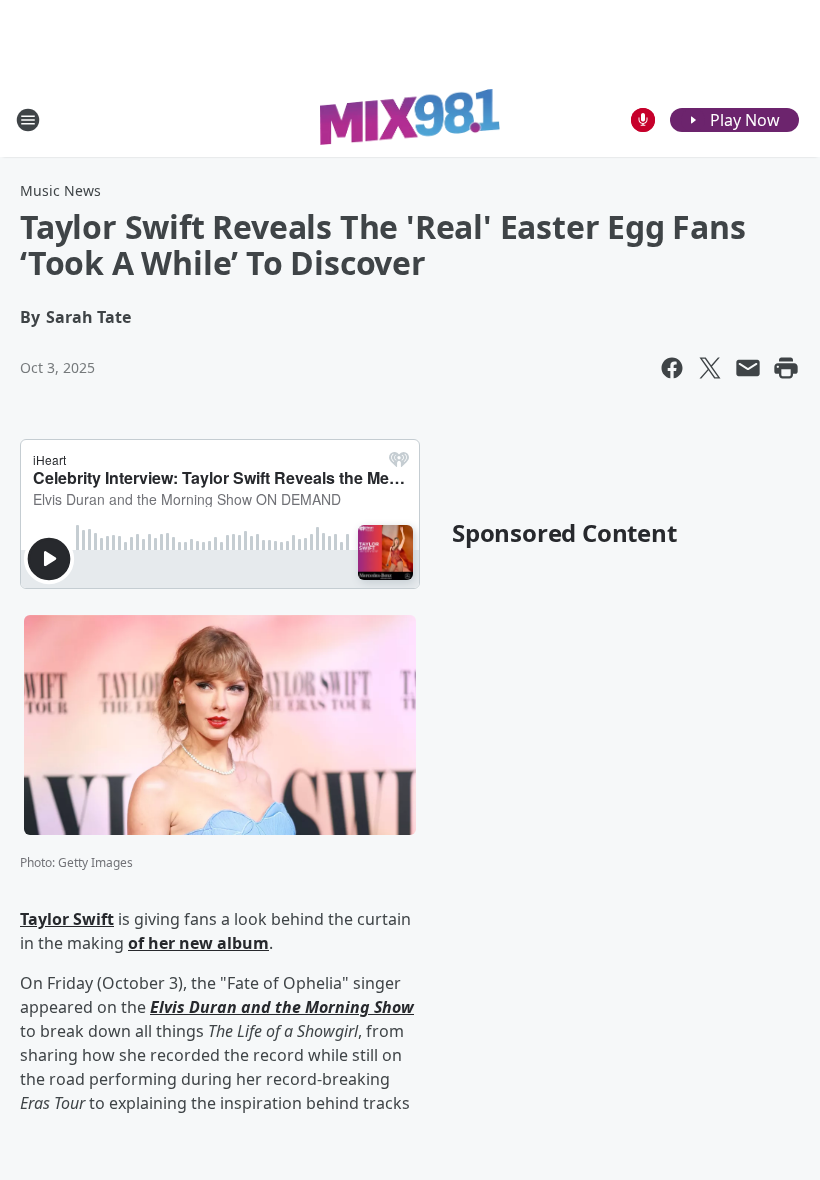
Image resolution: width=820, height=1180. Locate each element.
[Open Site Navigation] (28, 120)
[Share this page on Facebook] (672, 368)
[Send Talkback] (643, 120)
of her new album (198, 943)
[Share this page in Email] (748, 368)
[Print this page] (786, 368)
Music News (60, 190)
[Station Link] (410, 119)
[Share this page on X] (710, 368)
